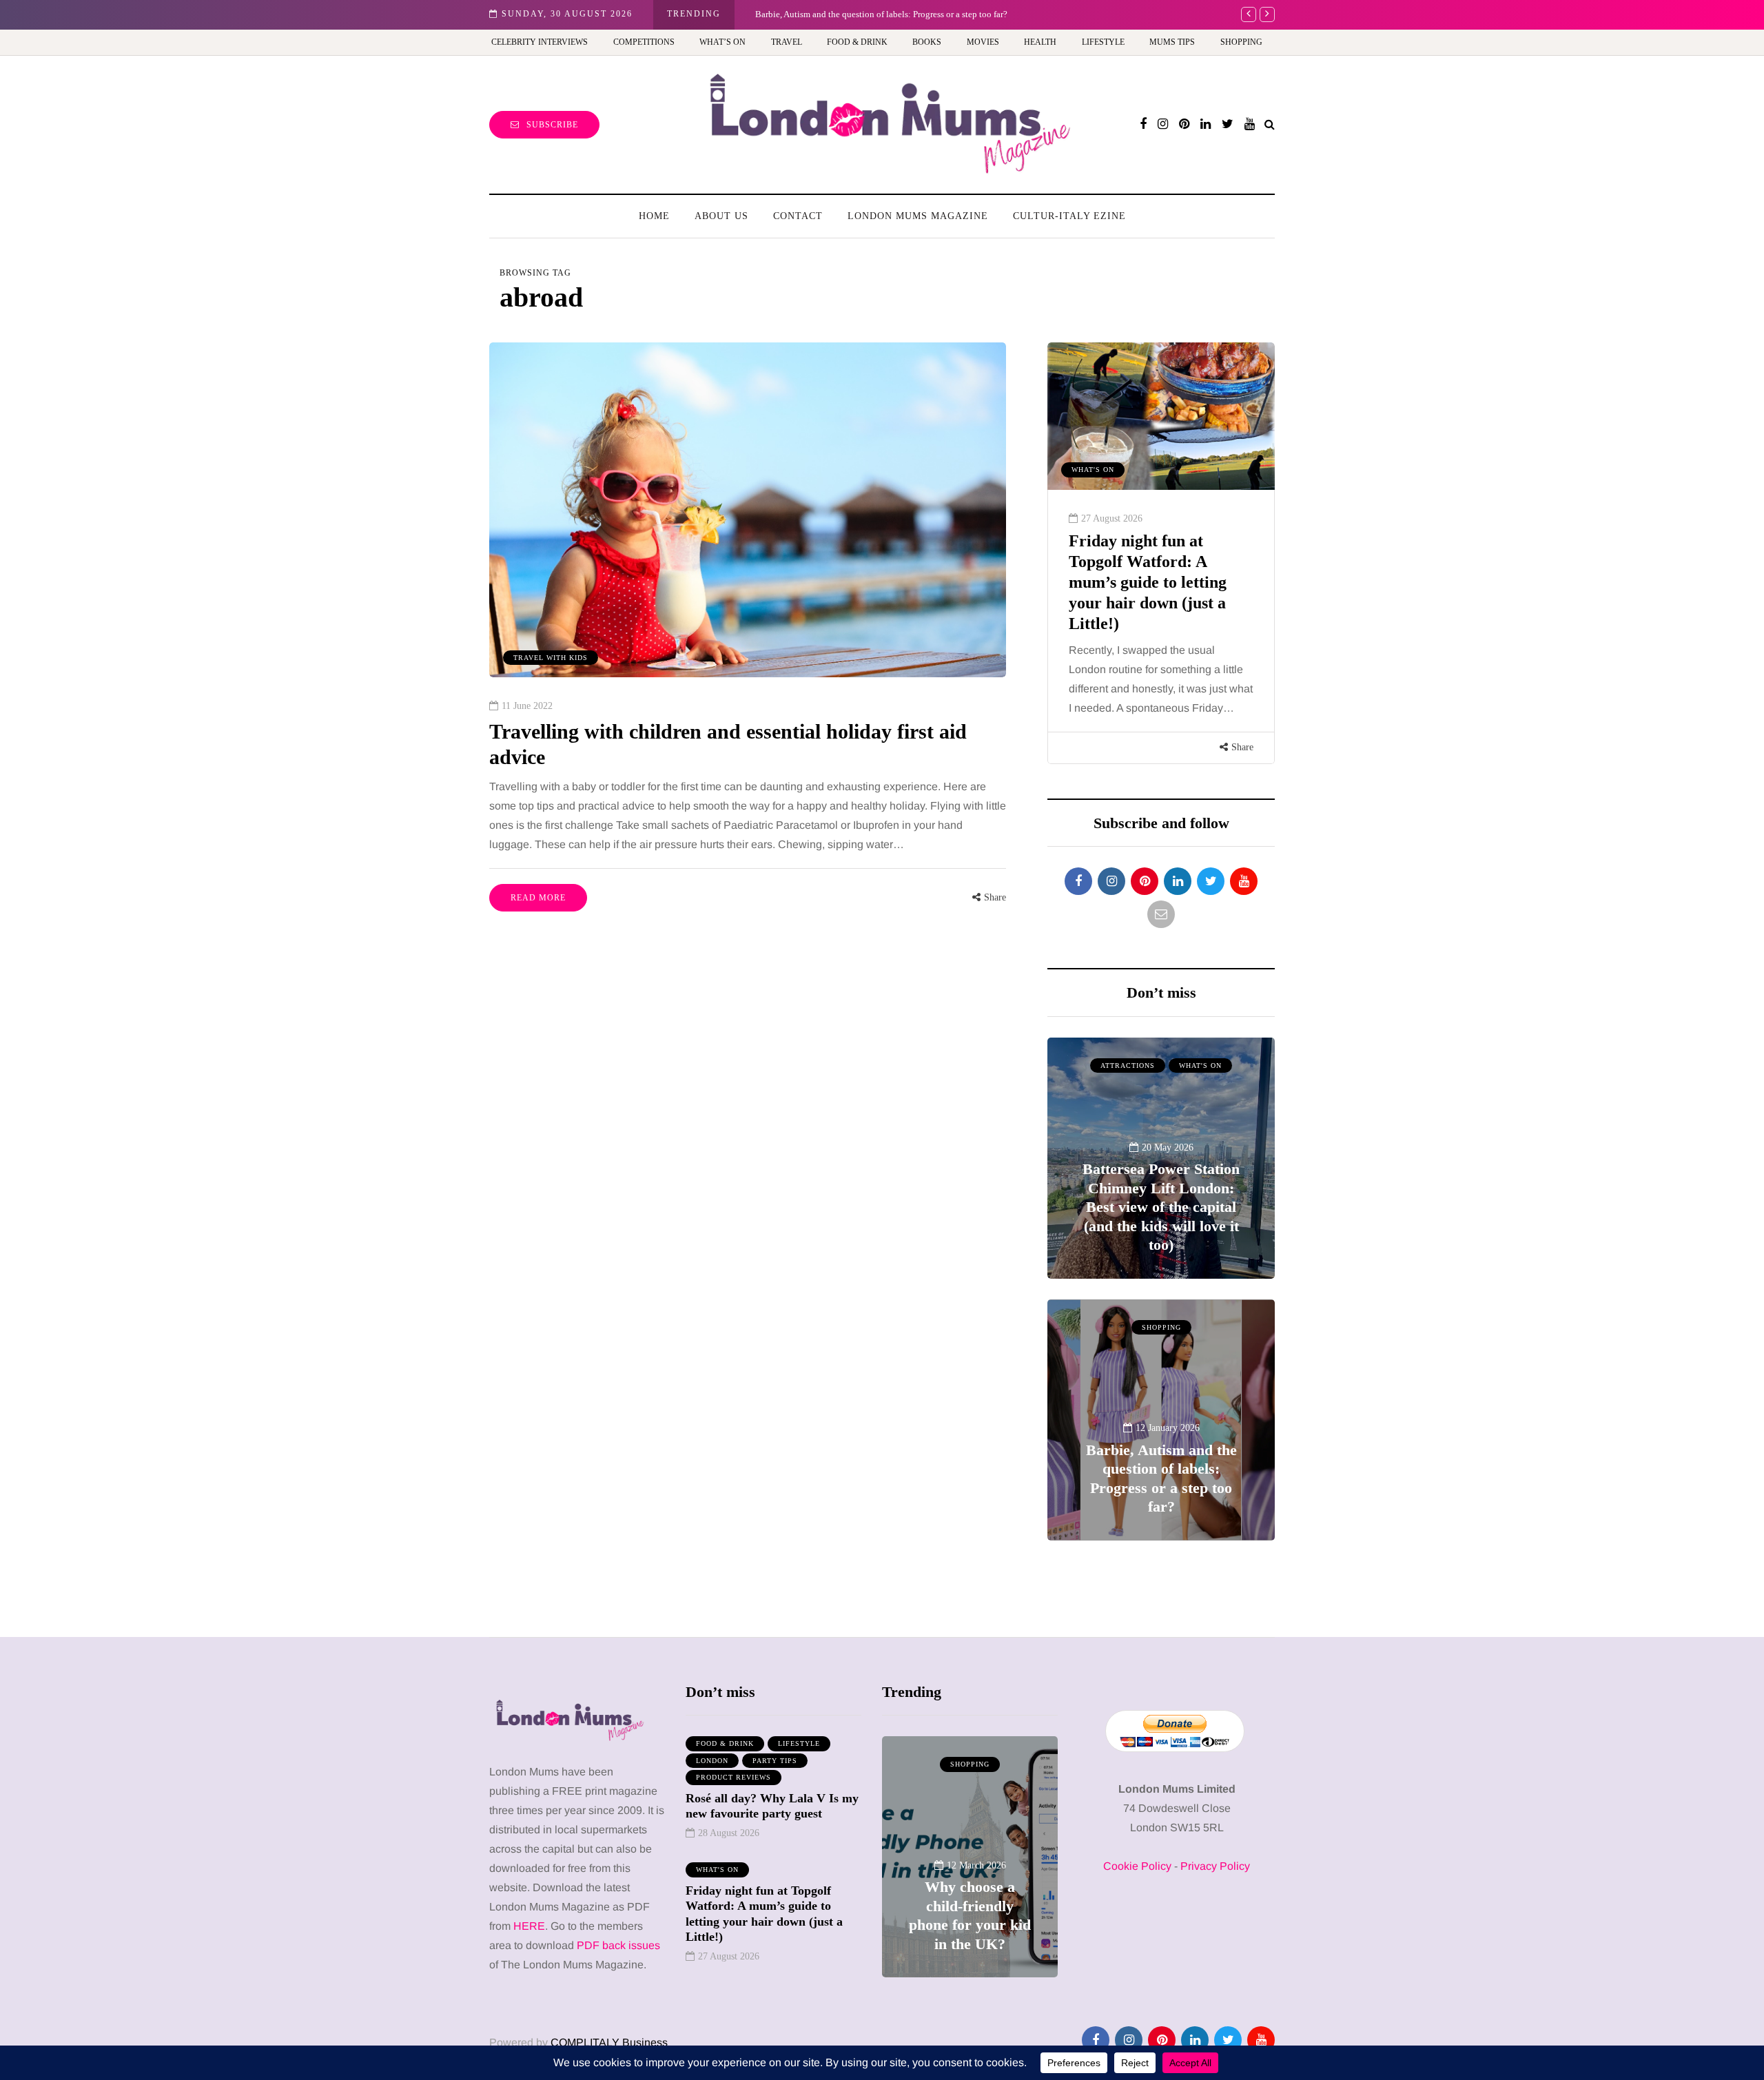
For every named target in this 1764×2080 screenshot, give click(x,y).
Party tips (775, 1761)
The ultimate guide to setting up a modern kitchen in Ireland (1145, 562)
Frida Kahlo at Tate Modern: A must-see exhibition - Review (881, 14)
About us (721, 216)
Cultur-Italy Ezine (1069, 216)
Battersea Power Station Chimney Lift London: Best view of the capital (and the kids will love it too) (1161, 1207)
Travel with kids (551, 658)
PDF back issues (618, 1945)
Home (654, 216)
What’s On (722, 42)
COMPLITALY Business (609, 2042)
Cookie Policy (1137, 1866)
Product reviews (734, 1777)
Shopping (1241, 42)
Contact (798, 216)
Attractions (1128, 1065)
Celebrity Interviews (540, 42)
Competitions (644, 42)
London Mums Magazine (918, 216)
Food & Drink (857, 42)
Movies (983, 42)
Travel (787, 42)
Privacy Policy (1215, 1866)
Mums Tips (1172, 42)
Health (1040, 42)
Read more (538, 898)
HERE (529, 1926)
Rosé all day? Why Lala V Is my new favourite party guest (772, 1806)
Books (927, 42)
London (712, 1761)
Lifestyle (1103, 42)
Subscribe (552, 125)
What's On (1200, 1065)
